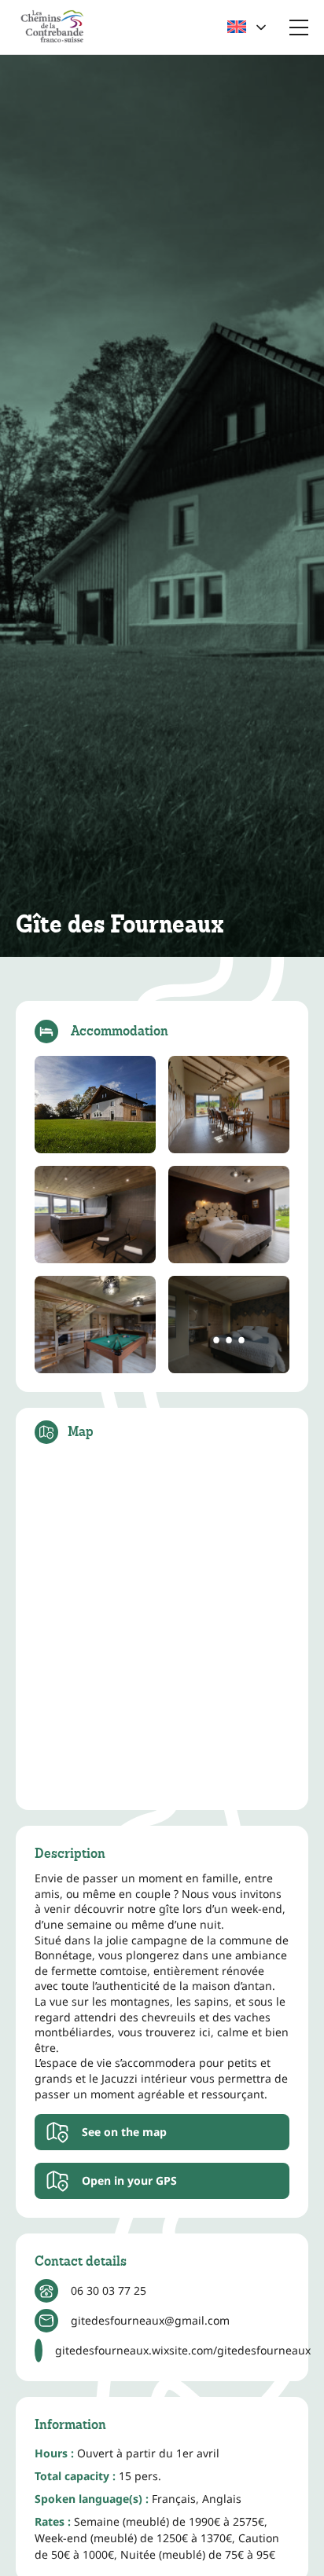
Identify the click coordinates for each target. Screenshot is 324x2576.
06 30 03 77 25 (109, 2290)
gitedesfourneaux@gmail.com (150, 2320)
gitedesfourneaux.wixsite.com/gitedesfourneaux (183, 2350)
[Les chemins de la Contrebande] (52, 27)
